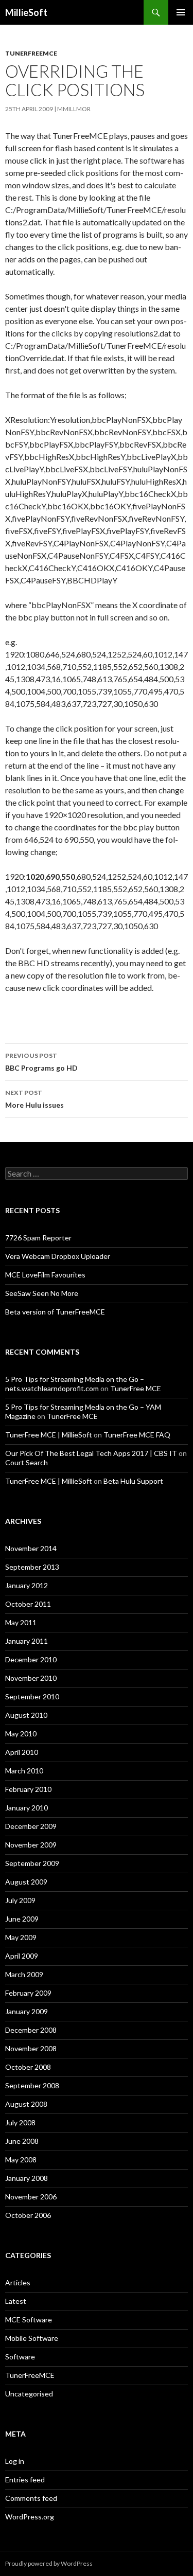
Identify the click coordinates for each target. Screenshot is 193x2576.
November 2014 (31, 1548)
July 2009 (20, 1900)
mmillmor (74, 109)
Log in (15, 2461)
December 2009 (31, 1826)
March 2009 (24, 1974)
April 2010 (22, 1752)
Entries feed (25, 2480)
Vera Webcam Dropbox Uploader (58, 1256)
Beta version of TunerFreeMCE (55, 1312)
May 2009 (21, 1937)
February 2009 (28, 1993)
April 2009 (22, 1956)
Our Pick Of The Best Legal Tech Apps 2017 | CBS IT (91, 1453)
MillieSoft (26, 12)
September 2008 (32, 2085)
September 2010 (32, 1696)
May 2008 (21, 2160)
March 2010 (24, 1771)
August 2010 (26, 1715)
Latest (16, 2301)
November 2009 (31, 1845)
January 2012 (27, 1585)
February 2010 (28, 1789)
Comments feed (31, 2498)
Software (20, 2357)
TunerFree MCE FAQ (137, 1435)
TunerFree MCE (136, 1388)
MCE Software (29, 2320)
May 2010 (21, 1734)
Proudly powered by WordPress (49, 2563)
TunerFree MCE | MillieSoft (49, 1435)
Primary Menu (181, 12)
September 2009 (32, 1863)
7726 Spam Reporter (38, 1238)
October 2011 (28, 1604)
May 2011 (21, 1622)
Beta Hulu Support (133, 1481)
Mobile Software (32, 2338)
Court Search (27, 1462)
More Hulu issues (34, 1099)
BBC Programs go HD (41, 1062)
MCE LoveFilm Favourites (45, 1275)
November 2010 (31, 1678)
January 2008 (27, 2178)
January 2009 (27, 2011)
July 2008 (20, 2122)
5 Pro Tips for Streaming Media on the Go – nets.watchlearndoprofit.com (75, 1384)
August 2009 (26, 1882)
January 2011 (27, 1641)
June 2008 (22, 2141)
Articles (18, 2282)
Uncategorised (29, 2394)
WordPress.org (30, 2517)
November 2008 (31, 2048)
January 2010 (27, 1808)
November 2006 (31, 2197)
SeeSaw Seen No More (42, 1293)
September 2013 (32, 1567)
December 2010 (31, 1659)
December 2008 (31, 2030)
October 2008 (28, 2067)
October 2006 (28, 2215)
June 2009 (22, 1919)
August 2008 (26, 2104)
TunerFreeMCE (31, 53)
